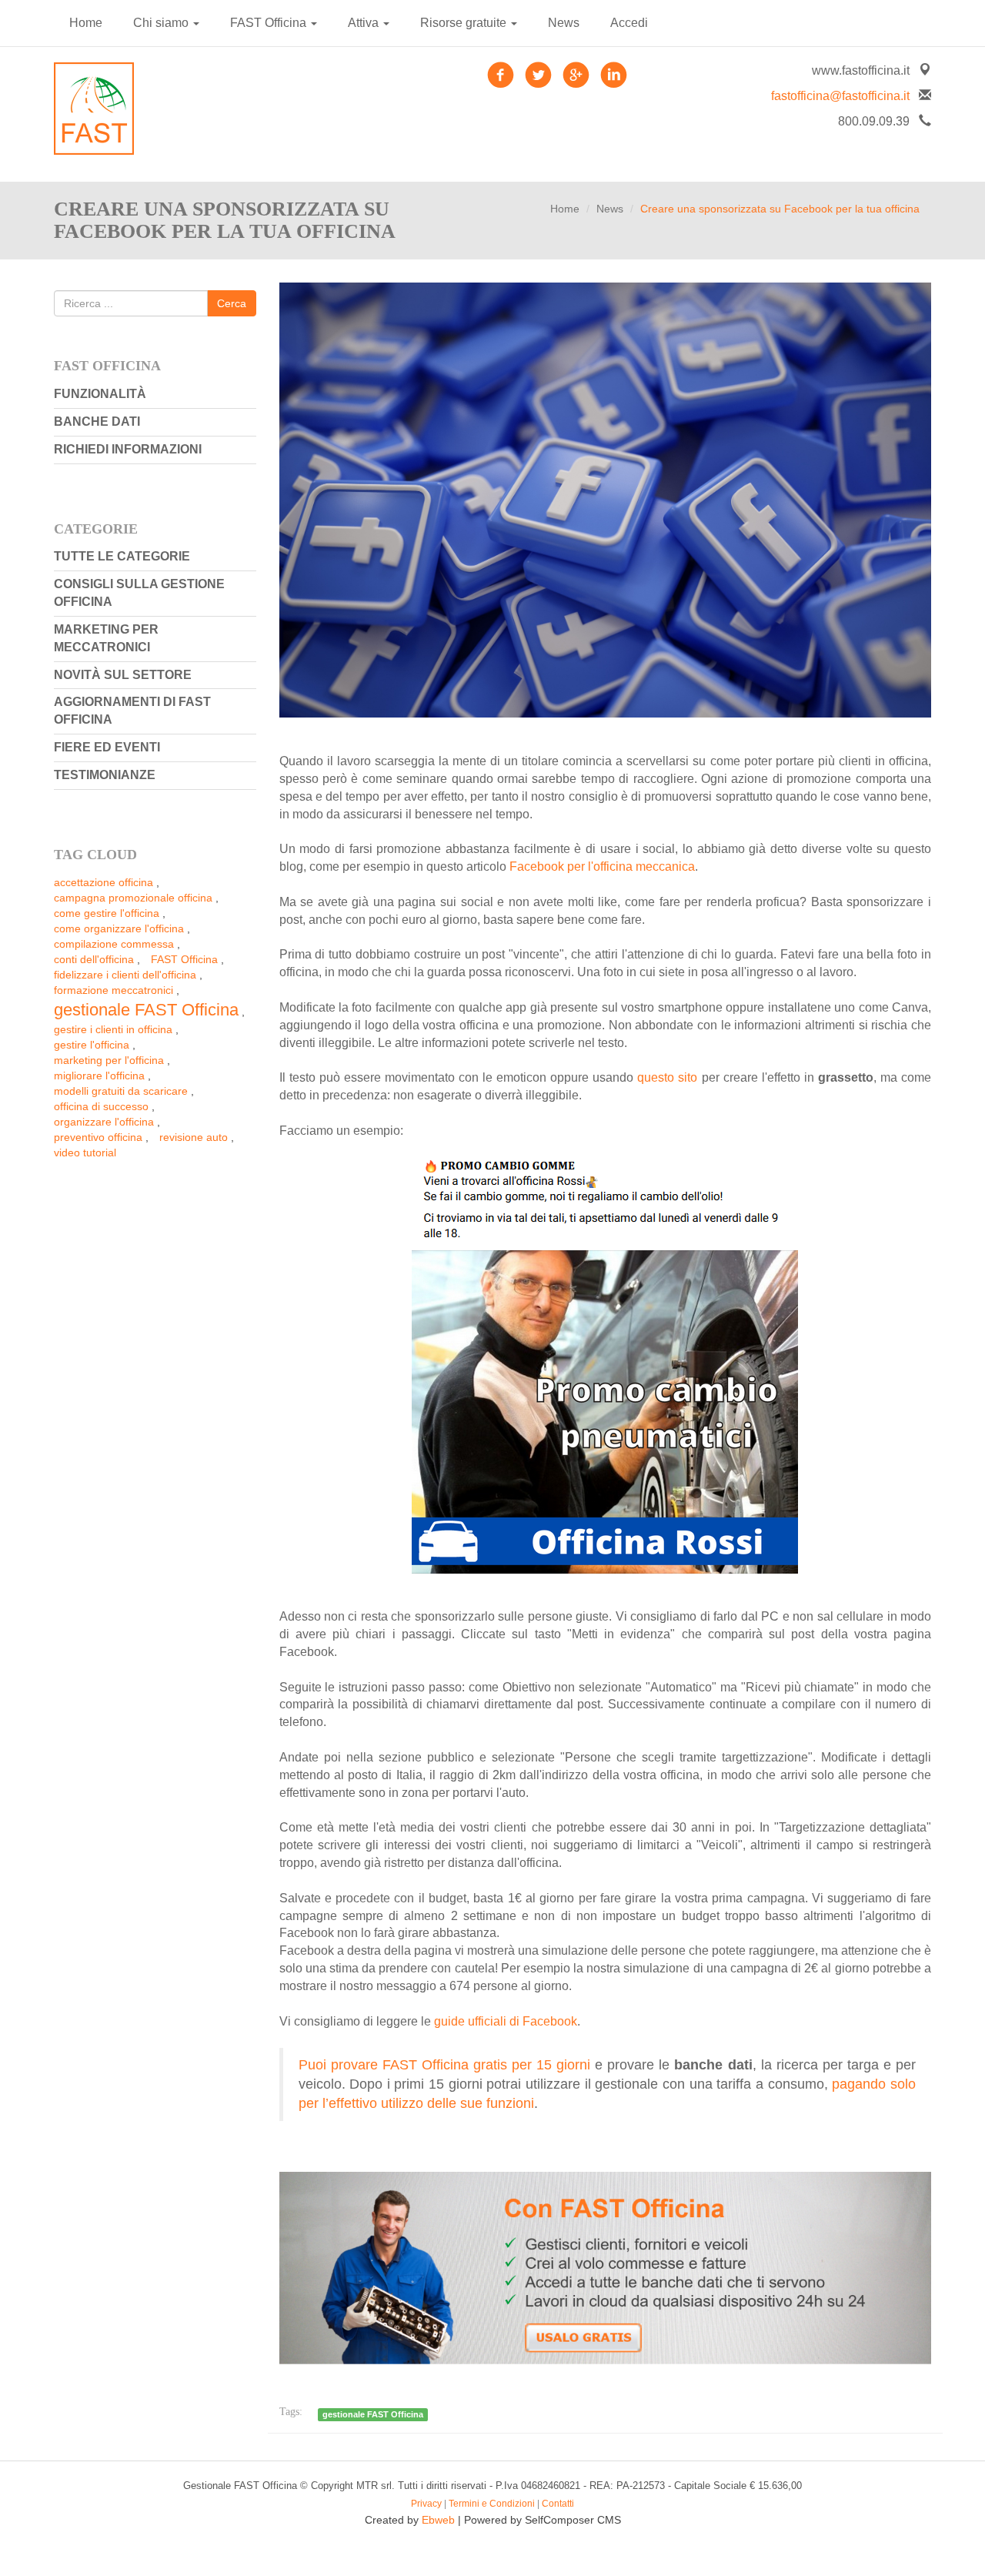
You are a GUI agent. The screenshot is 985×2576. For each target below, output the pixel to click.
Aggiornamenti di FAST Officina (132, 711)
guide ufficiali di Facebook (506, 2021)
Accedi (629, 23)
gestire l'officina (92, 1045)
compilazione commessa (114, 944)
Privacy (426, 2504)
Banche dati (97, 422)
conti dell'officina (94, 959)
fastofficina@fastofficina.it (840, 96)
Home (86, 23)
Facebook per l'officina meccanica (602, 866)
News (564, 23)
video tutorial (85, 1153)
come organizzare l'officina (119, 928)
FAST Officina (270, 23)
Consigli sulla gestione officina (139, 593)
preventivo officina (98, 1137)
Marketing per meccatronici (106, 638)
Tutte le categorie (122, 556)
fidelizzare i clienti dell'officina (125, 975)
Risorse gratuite (465, 23)
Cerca (232, 303)
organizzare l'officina (104, 1122)
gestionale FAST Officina (146, 1010)
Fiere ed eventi (107, 747)
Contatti (558, 2504)
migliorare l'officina (99, 1076)
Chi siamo (162, 23)
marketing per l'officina (109, 1060)
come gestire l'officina (107, 913)
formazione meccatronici (114, 990)
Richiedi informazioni (128, 449)
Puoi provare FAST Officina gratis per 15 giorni (445, 2065)
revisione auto (194, 1137)
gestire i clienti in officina (113, 1029)
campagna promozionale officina (133, 898)
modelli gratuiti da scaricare (121, 1091)
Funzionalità (100, 394)
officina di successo (101, 1106)
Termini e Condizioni (492, 2504)
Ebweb (438, 2520)
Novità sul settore (123, 675)
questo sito (667, 1077)
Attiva (365, 23)
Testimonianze (105, 775)
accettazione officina (104, 882)
